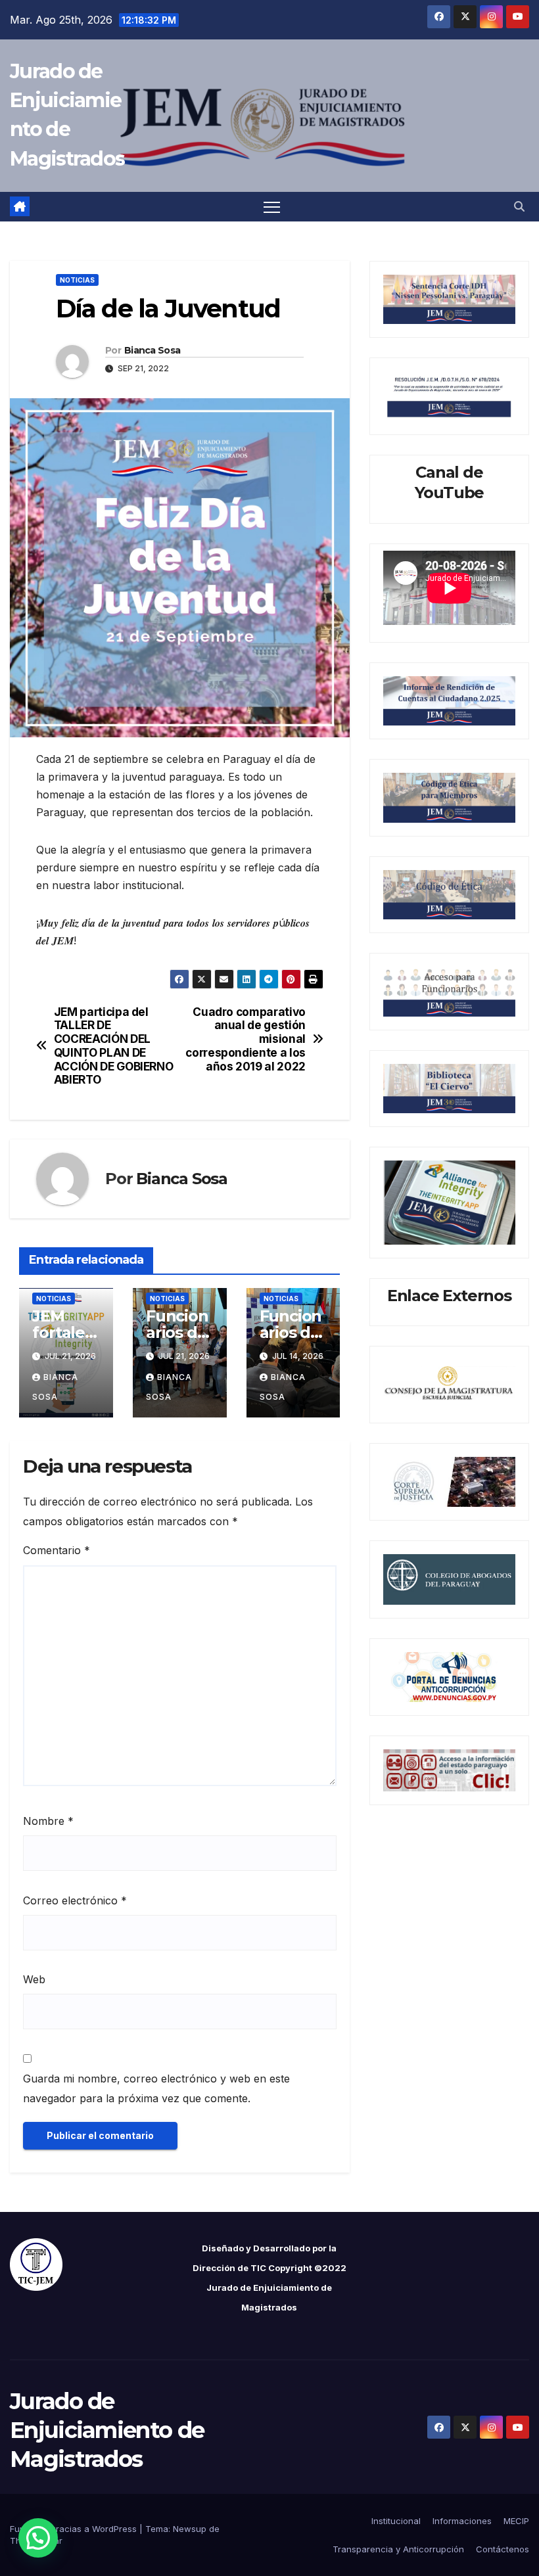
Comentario (57, 1550)
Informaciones (462, 2521)
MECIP (516, 2521)
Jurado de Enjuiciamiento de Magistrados (107, 2430)
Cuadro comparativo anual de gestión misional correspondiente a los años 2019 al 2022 (246, 1039)
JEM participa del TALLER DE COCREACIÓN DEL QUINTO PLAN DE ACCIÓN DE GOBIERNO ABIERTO (114, 1046)
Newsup (190, 2529)
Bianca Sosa (152, 350)
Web (34, 1979)
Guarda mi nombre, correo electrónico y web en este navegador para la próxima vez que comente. (156, 2088)
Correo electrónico (75, 1900)
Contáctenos (503, 2549)
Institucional (396, 2521)
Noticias (77, 280)
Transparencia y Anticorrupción (398, 2549)
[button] (519, 206)
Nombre (48, 1821)
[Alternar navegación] (272, 207)
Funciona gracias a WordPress (75, 2529)
